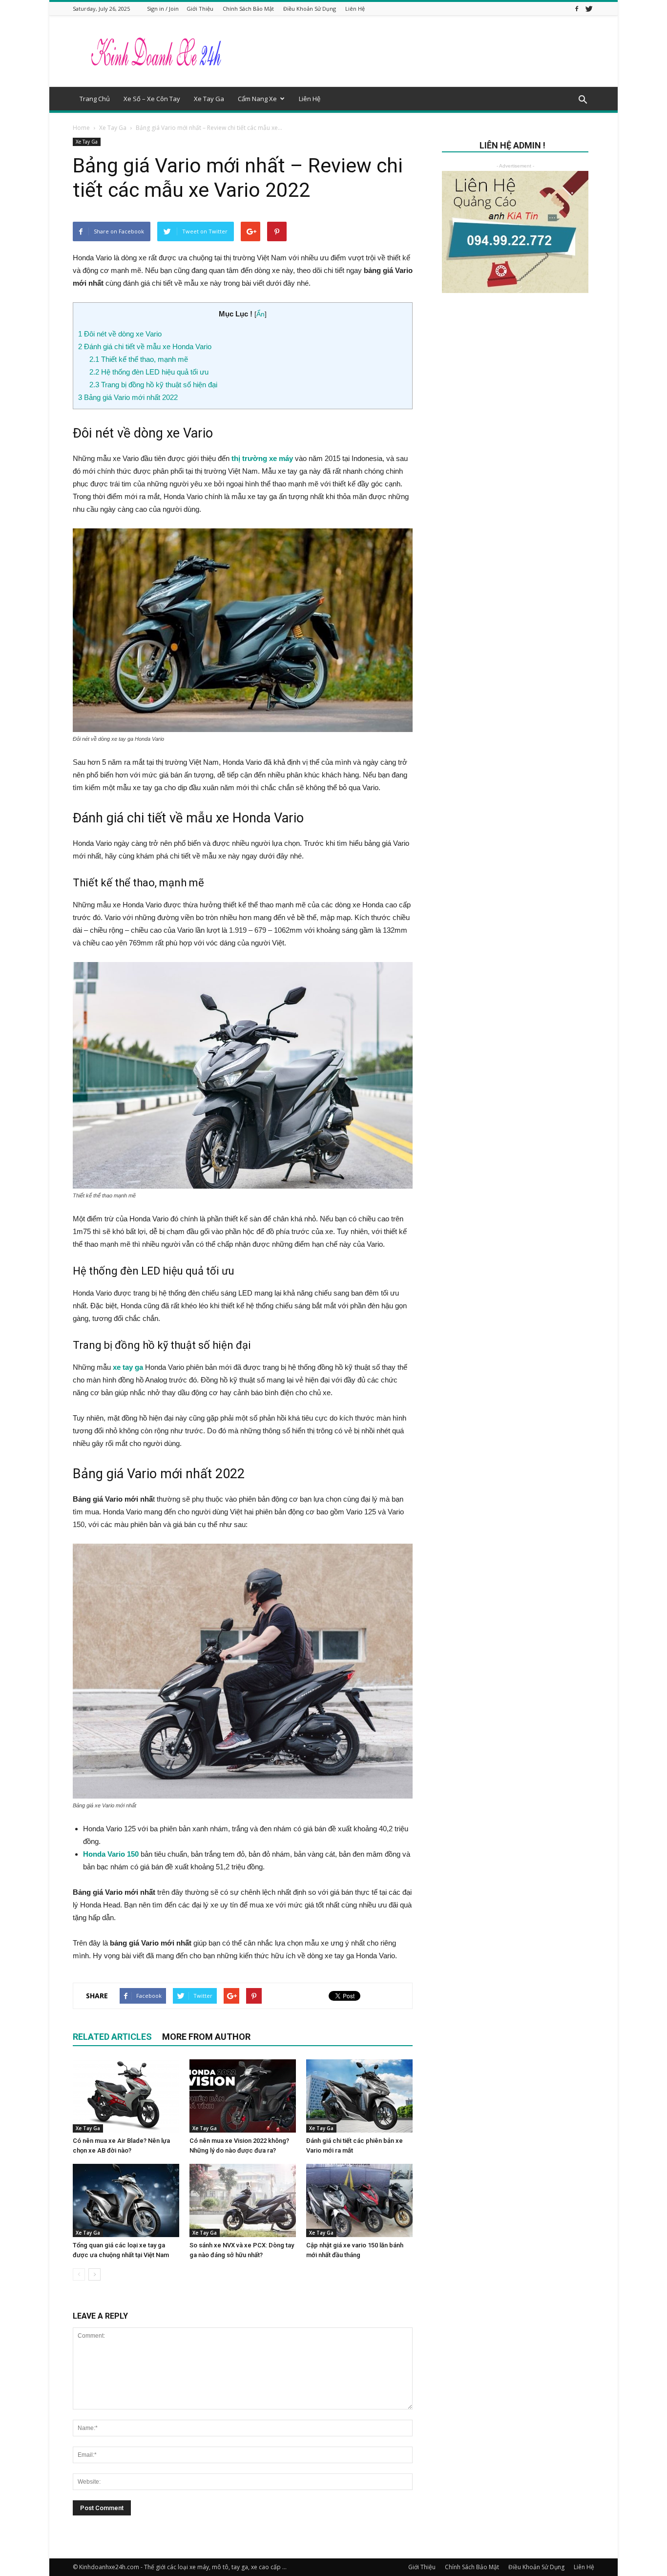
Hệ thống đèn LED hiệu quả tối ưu (149, 372)
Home (81, 128)
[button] (583, 100)
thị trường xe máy (263, 458)
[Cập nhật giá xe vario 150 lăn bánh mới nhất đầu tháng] (359, 2200)
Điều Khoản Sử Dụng (310, 9)
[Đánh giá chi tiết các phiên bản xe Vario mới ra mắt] (359, 2096)
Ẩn (261, 314)
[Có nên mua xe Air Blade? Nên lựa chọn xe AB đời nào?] (126, 2096)
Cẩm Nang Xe (257, 99)
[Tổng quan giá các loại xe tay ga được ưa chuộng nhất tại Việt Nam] (126, 2200)
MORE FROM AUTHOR (206, 2037)
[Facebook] (577, 9)
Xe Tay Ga (209, 99)
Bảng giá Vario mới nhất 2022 (128, 397)
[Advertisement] (515, 396)
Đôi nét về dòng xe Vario (120, 334)
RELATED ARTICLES (112, 2037)
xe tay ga (127, 1367)
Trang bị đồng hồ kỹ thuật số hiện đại (153, 385)
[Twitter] (589, 9)
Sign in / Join (163, 9)
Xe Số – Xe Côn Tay (152, 99)
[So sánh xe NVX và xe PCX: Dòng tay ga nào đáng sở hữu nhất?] (243, 2200)
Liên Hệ (355, 9)
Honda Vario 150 (111, 1854)
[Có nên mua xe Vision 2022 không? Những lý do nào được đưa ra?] (243, 2096)
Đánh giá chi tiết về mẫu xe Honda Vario (145, 346)
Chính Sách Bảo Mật (248, 9)
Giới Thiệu (200, 9)
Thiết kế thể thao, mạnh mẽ (139, 359)
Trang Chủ (95, 99)
